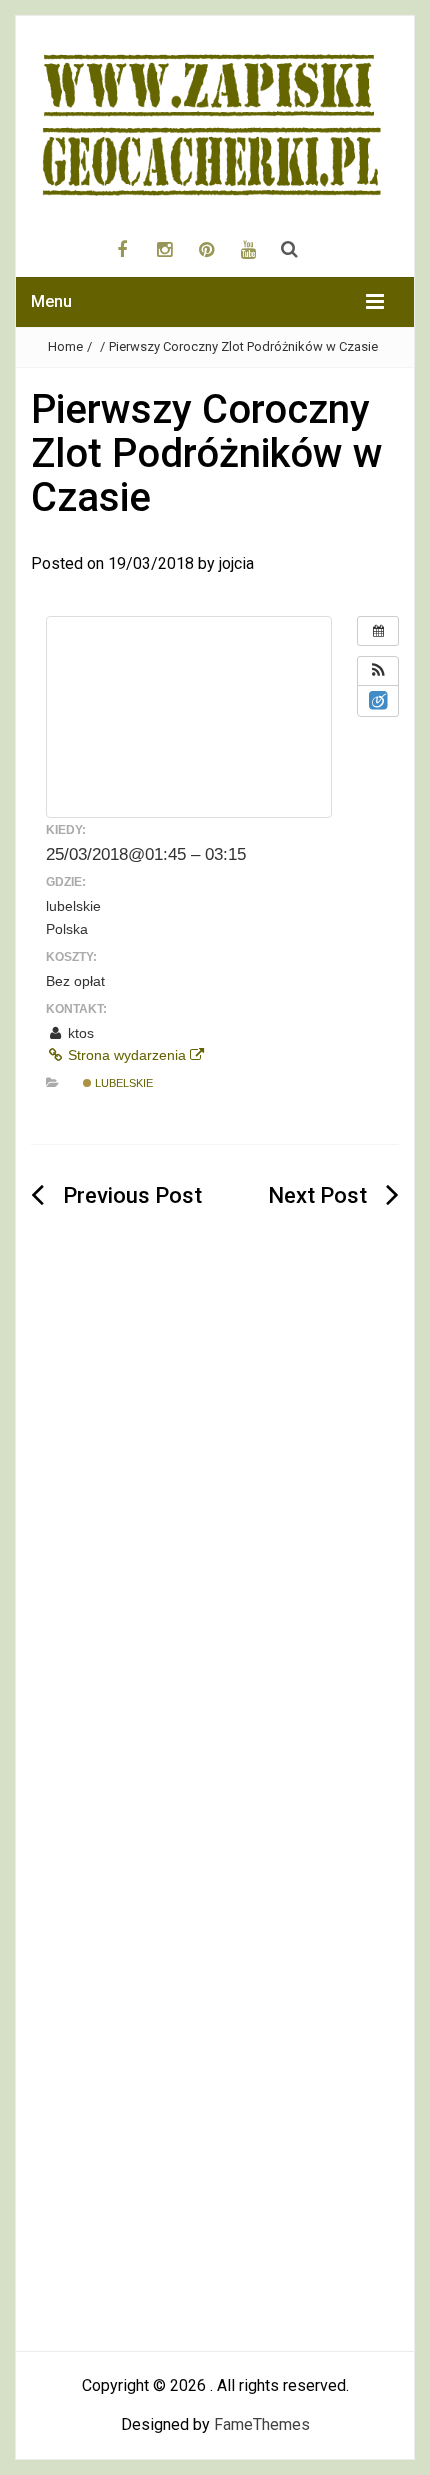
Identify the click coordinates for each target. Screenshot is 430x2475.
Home (65, 346)
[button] (378, 671)
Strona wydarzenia (127, 1055)
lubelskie (122, 1083)
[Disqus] (215, 1549)
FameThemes (262, 2424)
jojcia (236, 563)
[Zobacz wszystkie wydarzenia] (378, 631)
